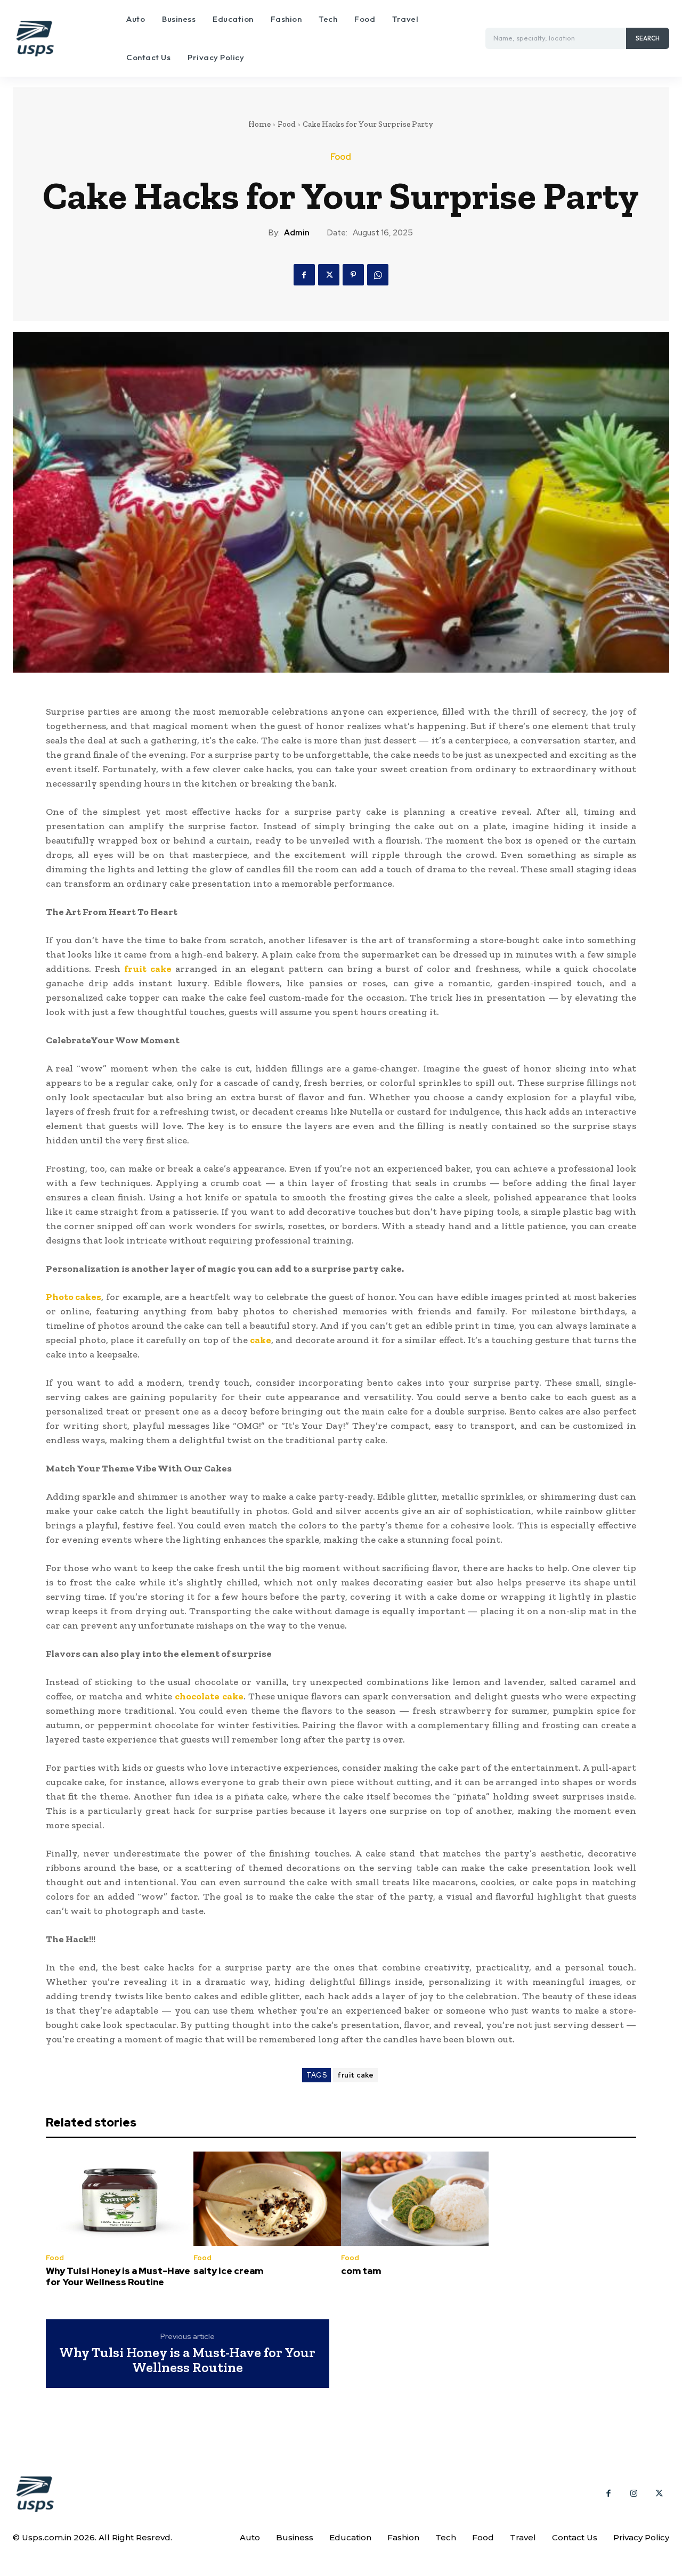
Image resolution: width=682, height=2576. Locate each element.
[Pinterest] (353, 275)
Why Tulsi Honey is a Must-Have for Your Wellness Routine (118, 2276)
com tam (361, 2271)
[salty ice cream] (267, 2199)
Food (287, 124)
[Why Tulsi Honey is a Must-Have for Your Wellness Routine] (120, 2199)
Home (259, 124)
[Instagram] (634, 2494)
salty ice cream (228, 2271)
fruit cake (355, 2075)
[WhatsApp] (378, 275)
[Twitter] (329, 275)
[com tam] (415, 2199)
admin (297, 233)
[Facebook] (304, 275)
